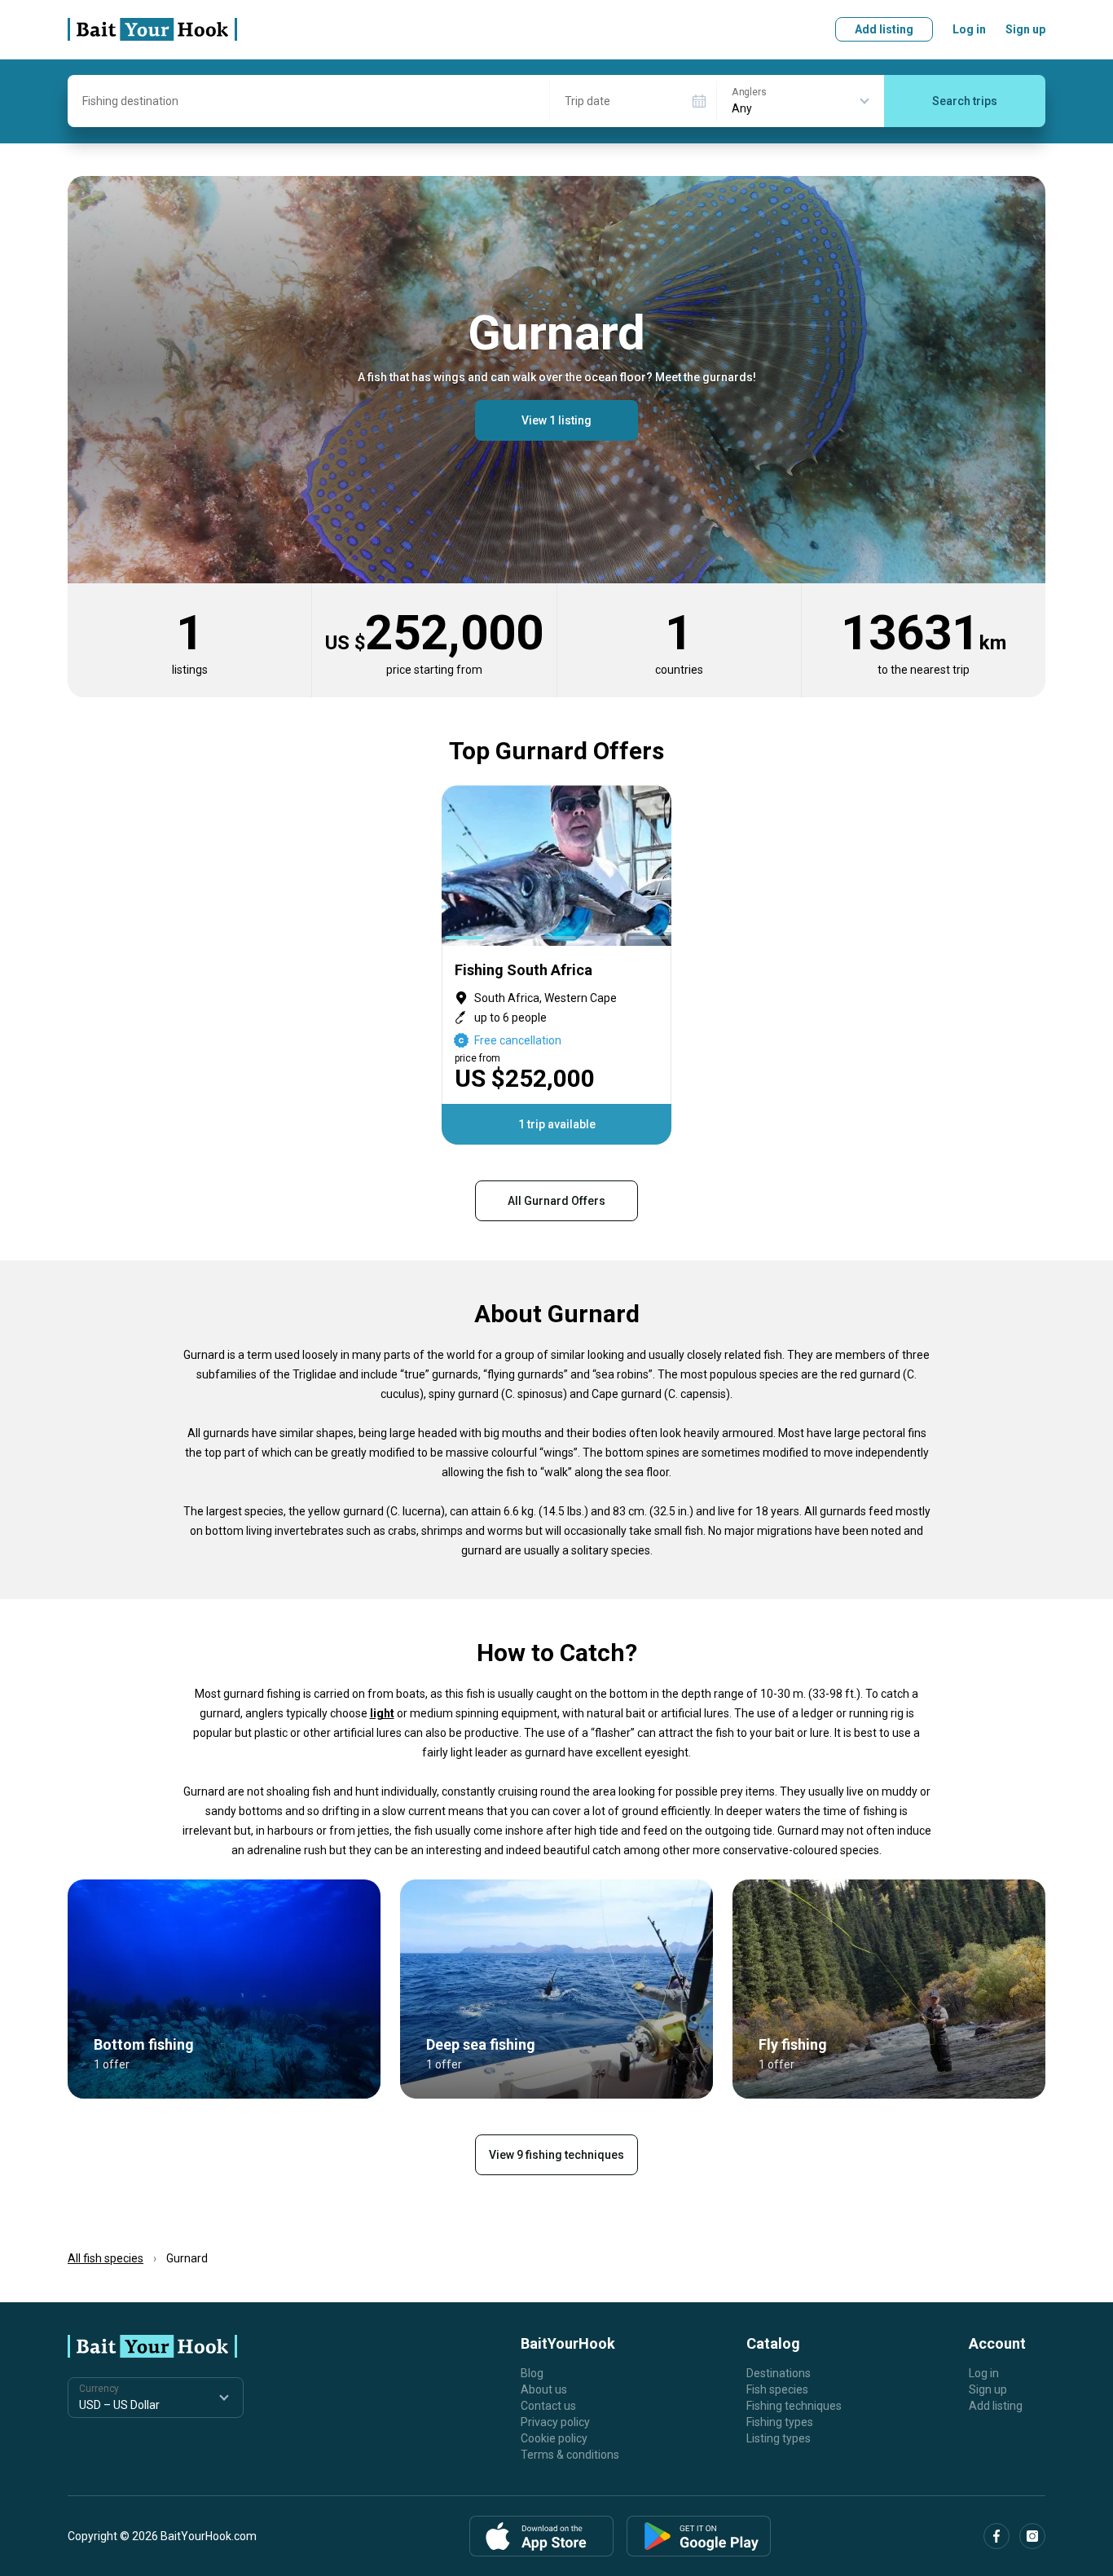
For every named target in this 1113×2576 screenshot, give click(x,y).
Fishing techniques (794, 2406)
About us (544, 2389)
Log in (969, 29)
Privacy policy (555, 2422)
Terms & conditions (570, 2455)
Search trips (965, 101)
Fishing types (780, 2422)
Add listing (884, 29)
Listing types (779, 2438)
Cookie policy (554, 2438)
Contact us (548, 2406)
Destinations (779, 2373)
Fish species (777, 2389)
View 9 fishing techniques (556, 2155)
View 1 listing (556, 420)
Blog (532, 2373)
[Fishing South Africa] (556, 965)
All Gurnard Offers (556, 1201)
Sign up (1025, 29)
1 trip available (557, 1124)
